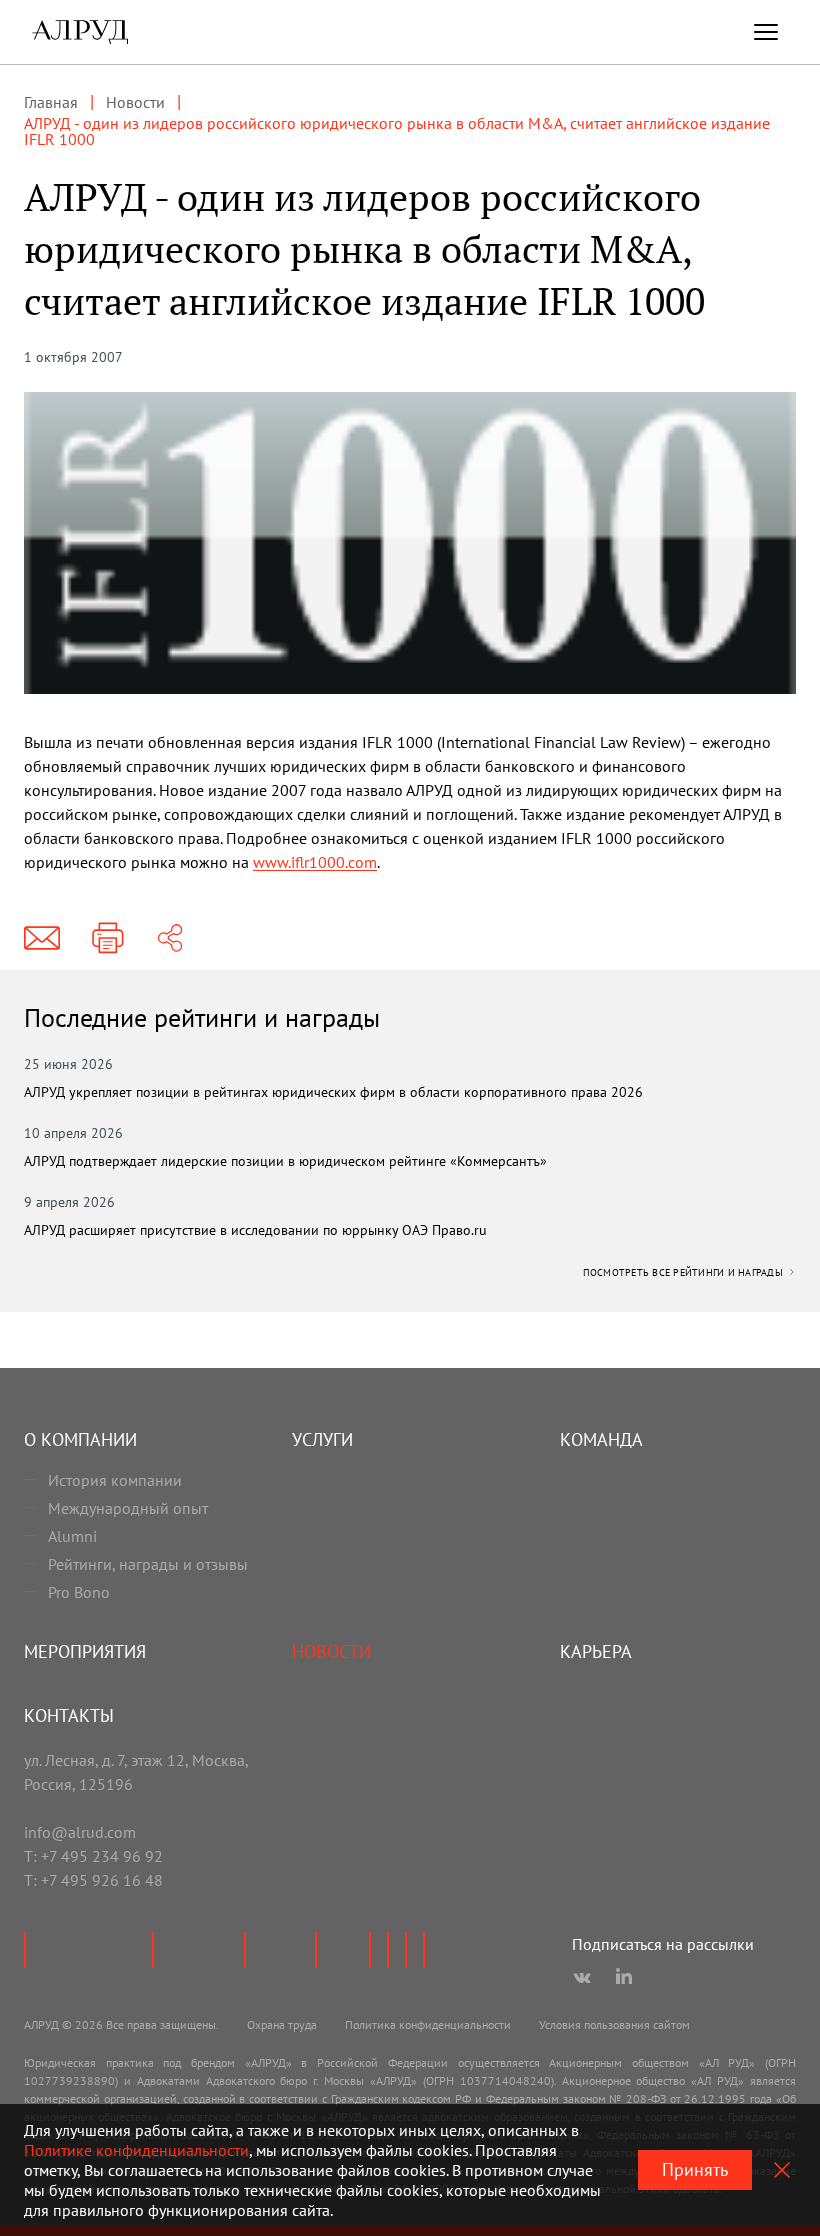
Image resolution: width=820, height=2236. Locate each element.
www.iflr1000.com (315, 862)
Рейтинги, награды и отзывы (148, 1564)
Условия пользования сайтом (614, 2024)
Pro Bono (79, 1592)
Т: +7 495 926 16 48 (93, 1880)
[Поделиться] (170, 938)
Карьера (596, 1651)
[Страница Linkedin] (624, 1978)
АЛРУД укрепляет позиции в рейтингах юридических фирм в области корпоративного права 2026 (333, 1092)
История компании (115, 1480)
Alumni (72, 1536)
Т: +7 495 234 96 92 (93, 1856)
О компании (80, 1439)
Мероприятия (85, 1651)
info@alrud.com (80, 1832)
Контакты (69, 1715)
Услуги (322, 1439)
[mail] (42, 938)
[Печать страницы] (108, 938)
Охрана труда (282, 2024)
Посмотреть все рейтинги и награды (685, 1272)
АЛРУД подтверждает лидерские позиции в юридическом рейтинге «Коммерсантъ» (285, 1161)
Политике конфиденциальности (136, 2150)
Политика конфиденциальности (428, 2024)
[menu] (766, 32)
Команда (601, 1439)
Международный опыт (128, 1508)
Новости (331, 1651)
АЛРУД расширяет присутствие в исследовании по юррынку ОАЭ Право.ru (255, 1230)
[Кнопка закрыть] (782, 2170)
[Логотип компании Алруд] (80, 32)
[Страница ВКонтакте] (582, 1978)
